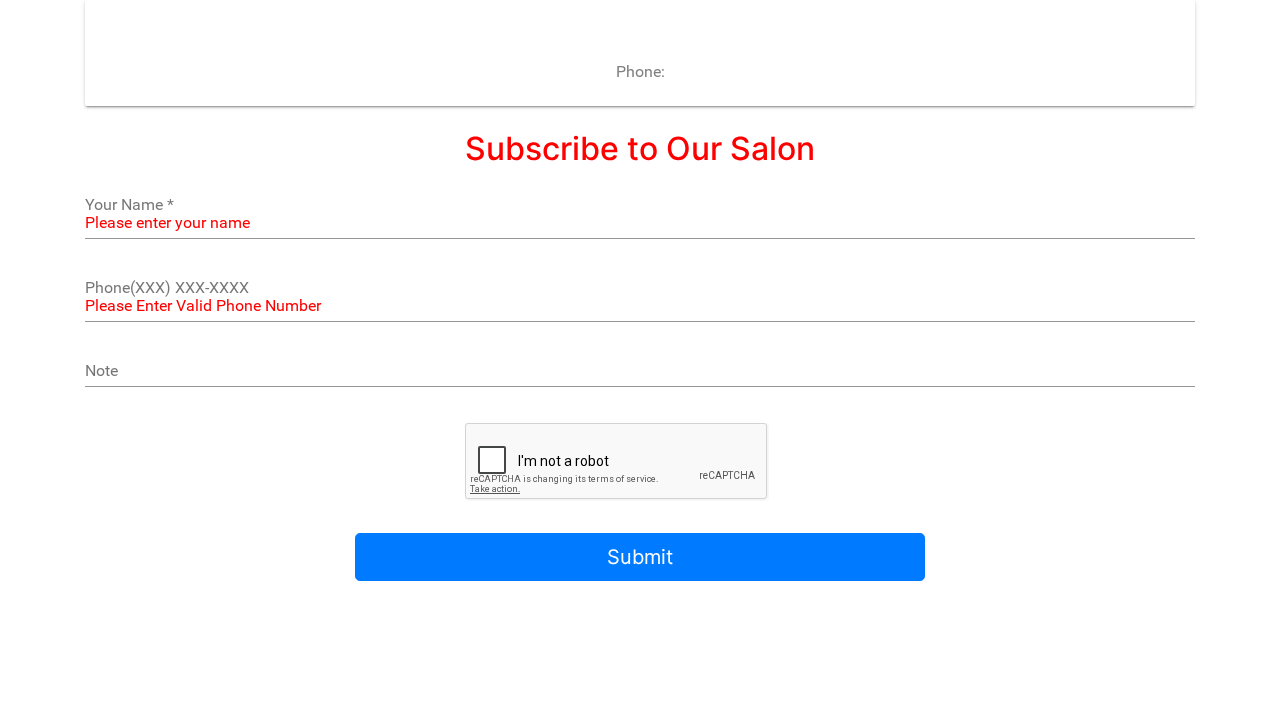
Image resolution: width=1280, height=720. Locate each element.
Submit (640, 557)
